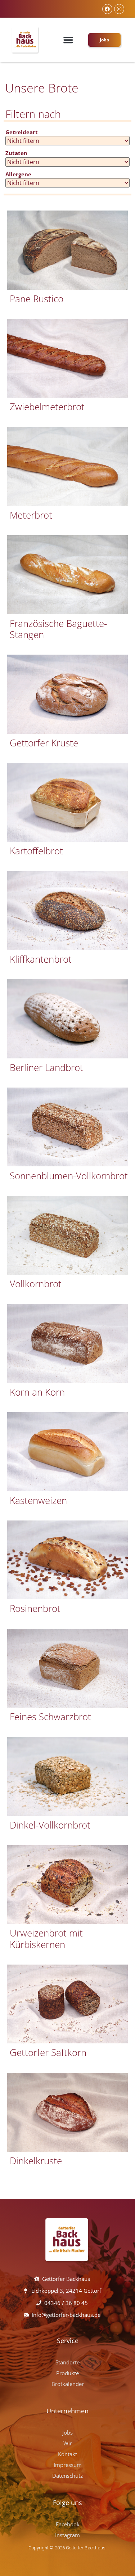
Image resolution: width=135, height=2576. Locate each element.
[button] (68, 40)
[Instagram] (119, 9)
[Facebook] (107, 9)
